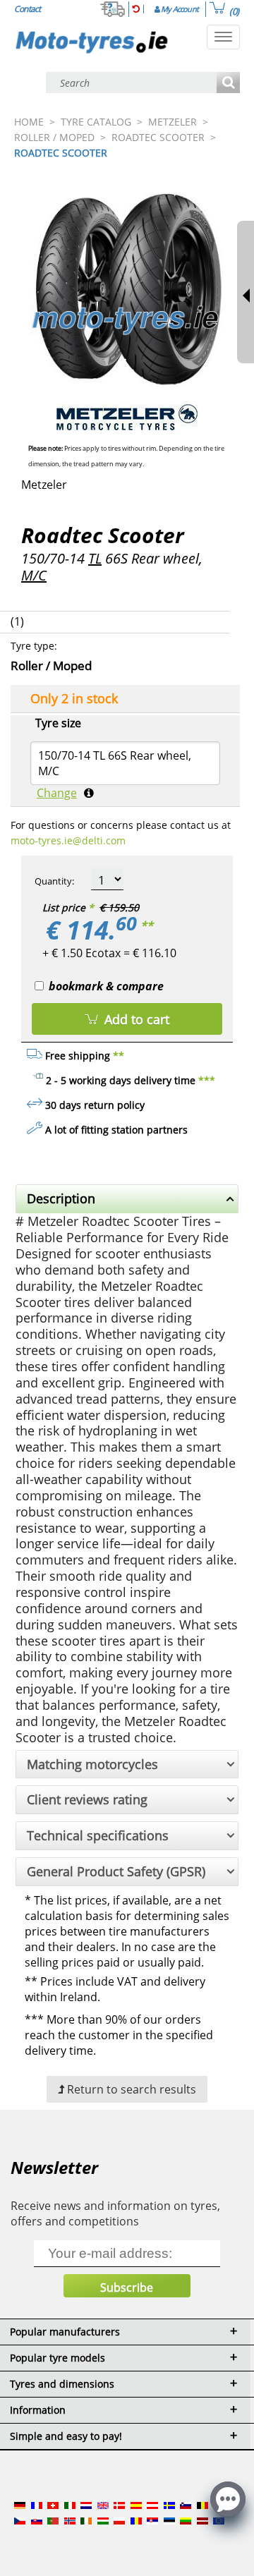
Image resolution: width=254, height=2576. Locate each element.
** (147, 925)
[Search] (228, 84)
